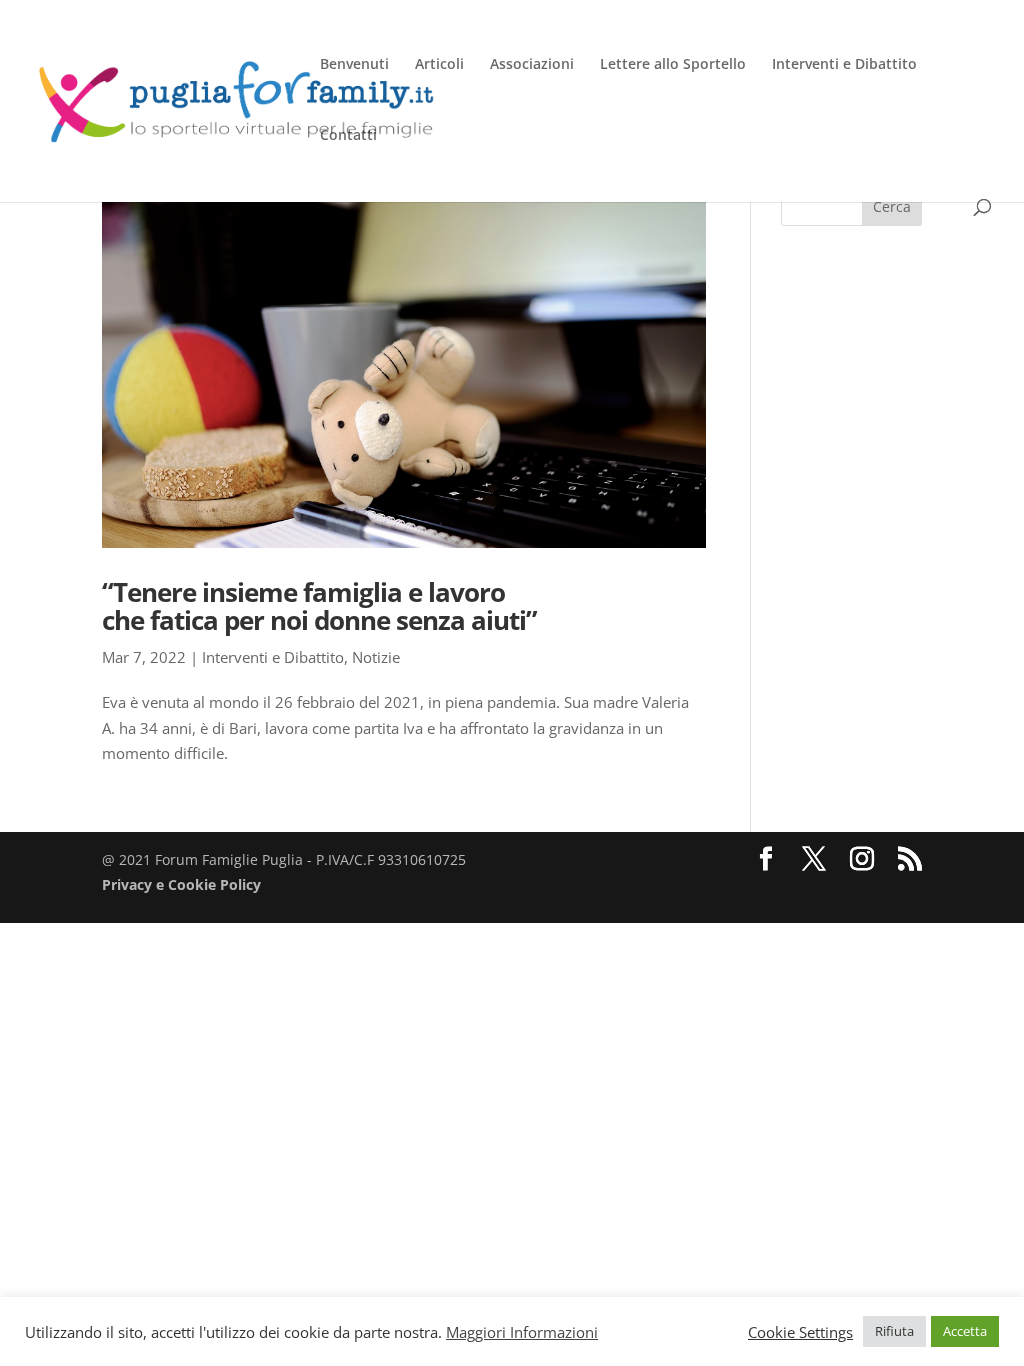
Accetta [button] (965, 1331)
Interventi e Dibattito (844, 65)
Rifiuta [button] (894, 1331)
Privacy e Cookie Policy (181, 884)
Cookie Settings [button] (800, 1332)
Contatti (348, 136)
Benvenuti (354, 65)
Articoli (439, 65)
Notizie (376, 657)
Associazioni (532, 65)
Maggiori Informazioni (522, 1332)
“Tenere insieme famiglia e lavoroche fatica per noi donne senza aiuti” (319, 606)
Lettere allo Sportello (673, 65)
